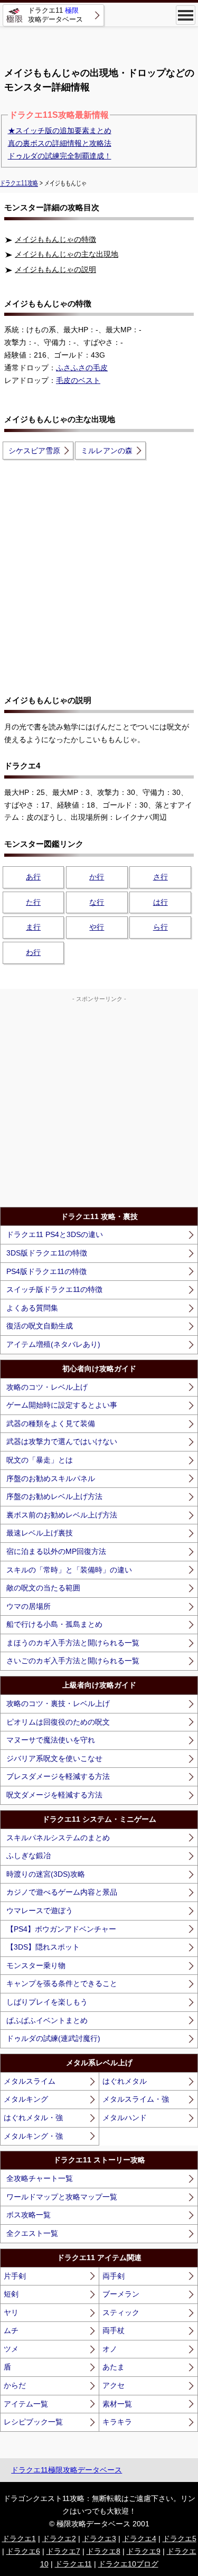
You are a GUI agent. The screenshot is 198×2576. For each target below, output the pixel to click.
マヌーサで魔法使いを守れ (51, 1740)
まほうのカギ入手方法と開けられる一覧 (73, 1643)
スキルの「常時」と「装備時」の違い (69, 1570)
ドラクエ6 (23, 2551)
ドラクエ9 (144, 2551)
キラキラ (117, 2422)
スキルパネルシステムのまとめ (58, 1838)
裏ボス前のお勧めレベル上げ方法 (62, 1515)
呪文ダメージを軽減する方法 (54, 1795)
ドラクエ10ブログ (128, 2564)
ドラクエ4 (139, 2538)
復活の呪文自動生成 (40, 1326)
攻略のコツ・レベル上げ (47, 1387)
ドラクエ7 (63, 2551)
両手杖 (114, 2330)
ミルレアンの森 (107, 451)
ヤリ (11, 2312)
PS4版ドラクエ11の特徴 (46, 1271)
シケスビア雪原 (34, 451)
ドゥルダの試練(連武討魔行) (53, 2038)
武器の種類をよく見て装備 (51, 1423)
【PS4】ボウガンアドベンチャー (61, 1929)
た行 (33, 902)
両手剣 (114, 2276)
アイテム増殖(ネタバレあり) (53, 1344)
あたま (114, 2367)
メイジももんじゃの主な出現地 (67, 254)
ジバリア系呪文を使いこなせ (54, 1758)
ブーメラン (121, 2294)
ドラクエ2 (59, 2538)
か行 (97, 877)
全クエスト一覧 (32, 2233)
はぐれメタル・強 (33, 2118)
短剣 (11, 2294)
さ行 (161, 877)
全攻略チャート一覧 (40, 2178)
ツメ (11, 2349)
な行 (97, 902)
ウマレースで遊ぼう (40, 1910)
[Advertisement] (99, 42)
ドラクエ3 (99, 2538)
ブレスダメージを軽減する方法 (58, 1776)
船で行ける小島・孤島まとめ (54, 1624)
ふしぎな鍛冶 (29, 1856)
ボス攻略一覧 (29, 2215)
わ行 (33, 952)
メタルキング (26, 2099)
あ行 (33, 877)
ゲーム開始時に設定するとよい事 (62, 1405)
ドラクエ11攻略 (19, 183)
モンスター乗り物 (36, 1965)
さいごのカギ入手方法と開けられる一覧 (73, 1661)
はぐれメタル (125, 2081)
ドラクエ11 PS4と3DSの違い (55, 1234)
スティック (121, 2312)
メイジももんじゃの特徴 (55, 239)
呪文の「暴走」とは (40, 1460)
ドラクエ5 (180, 2538)
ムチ (11, 2330)
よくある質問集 (32, 1308)
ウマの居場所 (29, 1606)
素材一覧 (117, 2404)
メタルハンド (125, 2118)
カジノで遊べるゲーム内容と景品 (62, 1892)
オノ (110, 2349)
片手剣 (15, 2276)
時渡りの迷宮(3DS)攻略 (46, 1874)
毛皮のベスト (78, 380)
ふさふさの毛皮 (82, 368)
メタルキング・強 (33, 2136)
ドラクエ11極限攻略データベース (67, 2470)
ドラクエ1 (19, 2538)
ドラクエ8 (103, 2551)
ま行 (33, 927)
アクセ (114, 2385)
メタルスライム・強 (136, 2099)
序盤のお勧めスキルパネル (51, 1478)
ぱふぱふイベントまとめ (47, 2020)
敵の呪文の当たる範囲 (43, 1588)
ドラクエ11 (73, 2564)
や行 (97, 927)
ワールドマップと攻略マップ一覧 (62, 2197)
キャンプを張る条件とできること (62, 1983)
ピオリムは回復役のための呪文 (58, 1722)
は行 (161, 902)
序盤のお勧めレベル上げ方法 (54, 1496)
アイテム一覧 (26, 2404)
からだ (15, 2385)
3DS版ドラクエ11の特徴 (47, 1253)
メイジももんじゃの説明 (55, 269)
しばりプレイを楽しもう (47, 2002)
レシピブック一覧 (33, 2422)
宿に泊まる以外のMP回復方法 (56, 1551)
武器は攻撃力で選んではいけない (62, 1441)
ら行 (161, 927)
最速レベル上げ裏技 (40, 1533)
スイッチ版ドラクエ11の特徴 (54, 1289)
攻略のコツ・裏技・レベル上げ (58, 1703)
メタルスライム (30, 2081)
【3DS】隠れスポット (43, 1947)
